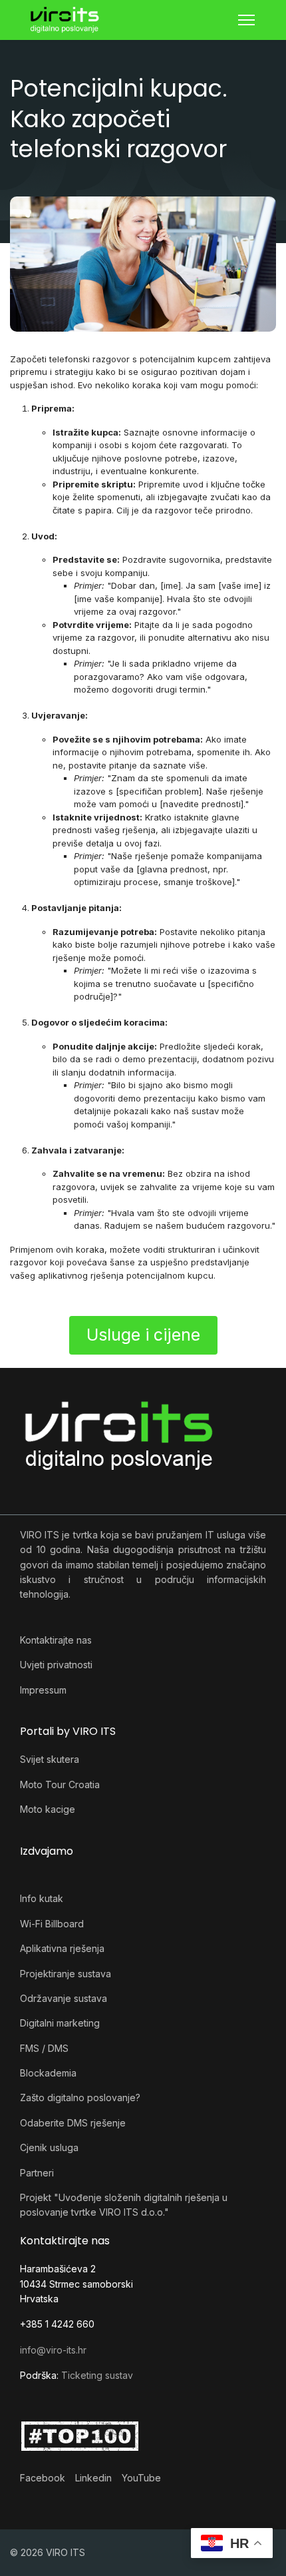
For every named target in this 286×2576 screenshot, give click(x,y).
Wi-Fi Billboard (52, 1924)
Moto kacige (48, 1809)
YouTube (141, 2478)
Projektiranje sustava (66, 1974)
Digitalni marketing (60, 2023)
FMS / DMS (44, 2048)
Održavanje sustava (64, 1998)
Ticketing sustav (97, 2375)
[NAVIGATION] (246, 20)
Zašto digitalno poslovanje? (80, 2097)
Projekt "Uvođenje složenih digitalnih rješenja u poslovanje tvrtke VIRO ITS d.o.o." (124, 2205)
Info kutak (42, 1898)
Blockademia (48, 2073)
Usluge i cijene (143, 1335)
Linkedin (93, 2478)
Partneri (37, 2173)
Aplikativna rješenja (62, 1948)
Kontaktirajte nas (56, 1640)
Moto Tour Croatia (60, 1784)
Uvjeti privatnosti (56, 1665)
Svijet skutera (50, 1759)
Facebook (43, 2478)
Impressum (43, 1690)
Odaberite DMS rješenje (73, 2123)
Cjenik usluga (49, 2147)
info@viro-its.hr (53, 2350)
